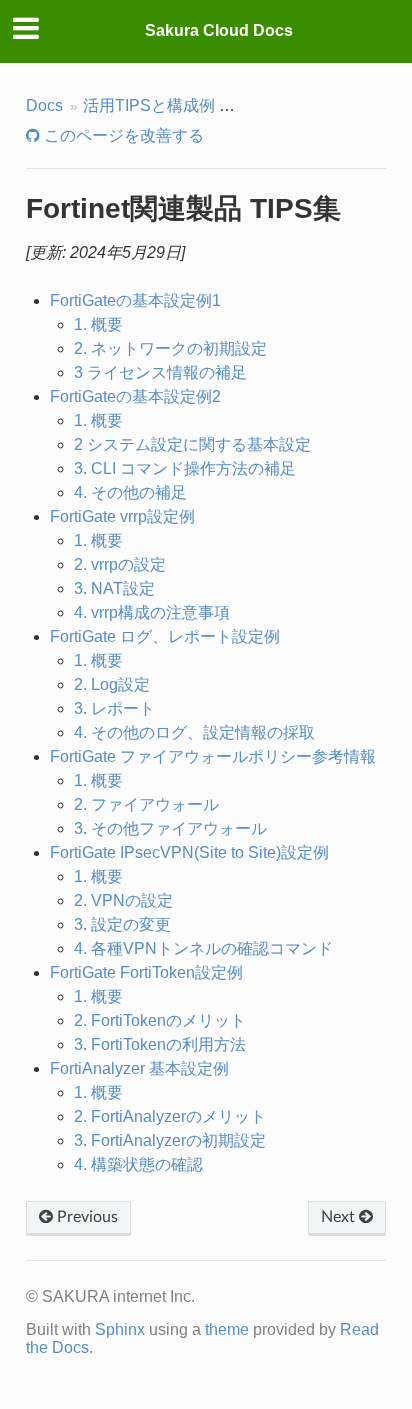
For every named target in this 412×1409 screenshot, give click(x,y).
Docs (44, 105)
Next (340, 1217)
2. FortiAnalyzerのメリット (170, 1116)
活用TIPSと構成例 (149, 105)
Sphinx (120, 1329)
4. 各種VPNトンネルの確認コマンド (203, 948)
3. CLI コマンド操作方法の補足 (185, 468)
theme (227, 1329)
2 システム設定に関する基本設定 (192, 444)
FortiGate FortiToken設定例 (146, 972)
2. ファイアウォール (146, 804)
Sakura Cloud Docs (219, 30)
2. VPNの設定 (123, 900)
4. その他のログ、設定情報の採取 (194, 732)
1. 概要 (98, 324)
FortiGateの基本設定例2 (135, 396)
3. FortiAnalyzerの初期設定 (170, 1140)
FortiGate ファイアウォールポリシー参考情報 (213, 756)
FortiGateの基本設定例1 (135, 300)
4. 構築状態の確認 (138, 1164)
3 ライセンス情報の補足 (160, 372)
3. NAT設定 (114, 588)
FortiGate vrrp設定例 (122, 516)
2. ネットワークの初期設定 (170, 348)
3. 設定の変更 (122, 924)
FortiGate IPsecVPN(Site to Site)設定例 (189, 852)
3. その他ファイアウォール (170, 828)
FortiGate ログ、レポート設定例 (165, 636)
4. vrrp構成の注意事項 (152, 612)
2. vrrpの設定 (120, 564)
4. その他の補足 (130, 492)
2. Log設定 (112, 684)
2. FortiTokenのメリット (160, 1020)
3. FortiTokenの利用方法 (160, 1044)
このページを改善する (122, 135)
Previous (85, 1217)
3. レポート (114, 708)
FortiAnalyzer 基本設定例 (139, 1068)
